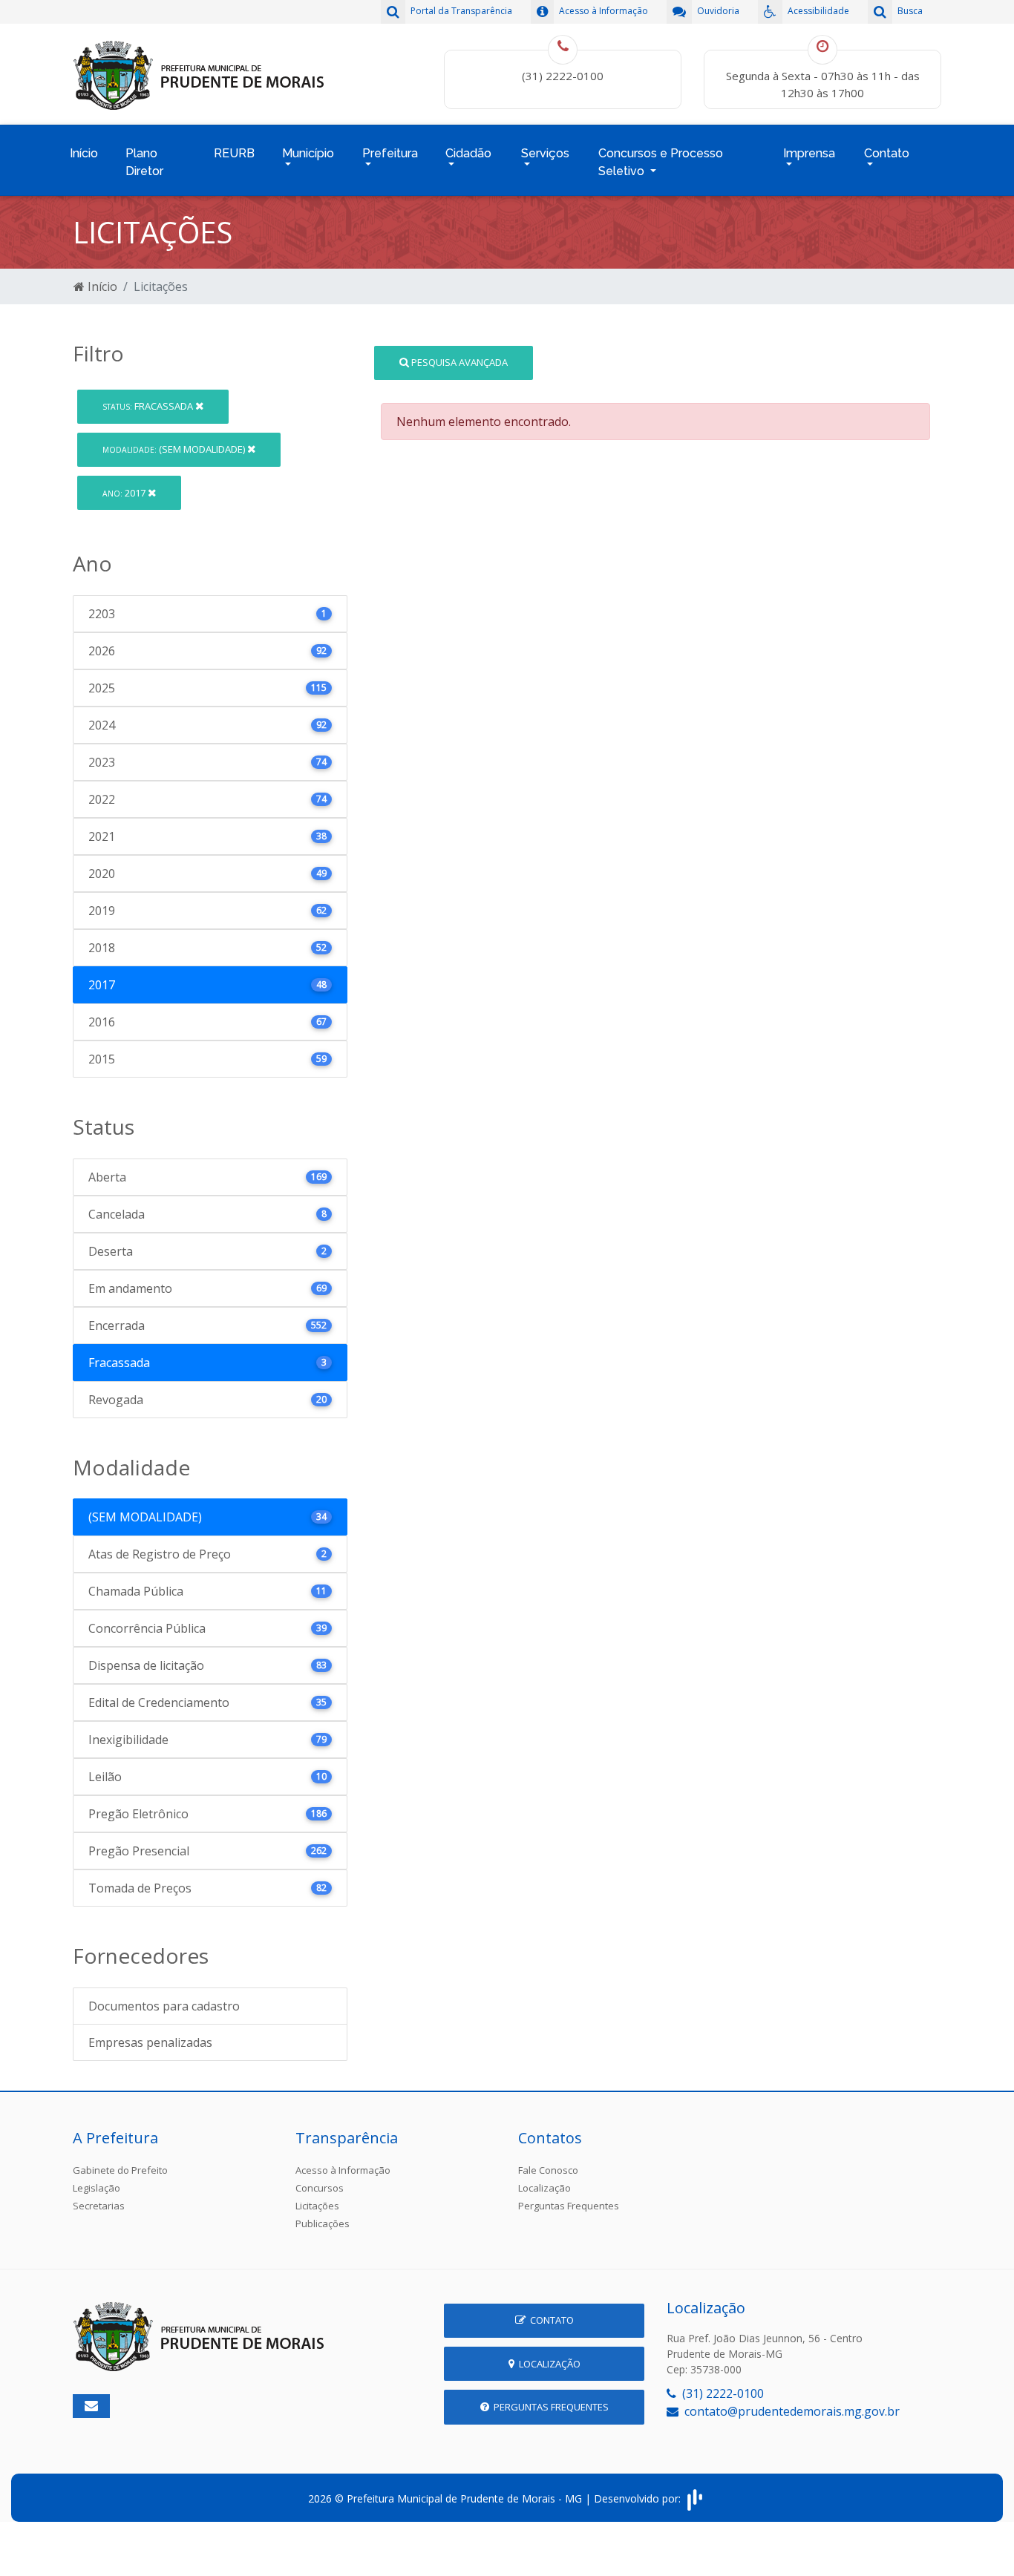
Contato (550, 2320)
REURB (234, 153)
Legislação (97, 2188)
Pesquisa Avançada (458, 362)
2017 (125, 493)
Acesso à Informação (343, 2170)
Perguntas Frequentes (569, 2206)
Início (84, 153)
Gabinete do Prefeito (120, 2170)
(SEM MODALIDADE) (175, 449)
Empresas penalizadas (150, 2042)
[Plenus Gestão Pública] (695, 2498)
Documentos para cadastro (164, 2006)
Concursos (320, 2188)
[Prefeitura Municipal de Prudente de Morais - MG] (199, 73)
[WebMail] (91, 2406)
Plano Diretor (144, 162)
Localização (544, 2188)
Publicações (323, 2223)
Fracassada (149, 406)
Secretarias (99, 2206)
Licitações (317, 2206)
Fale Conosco (548, 2170)
